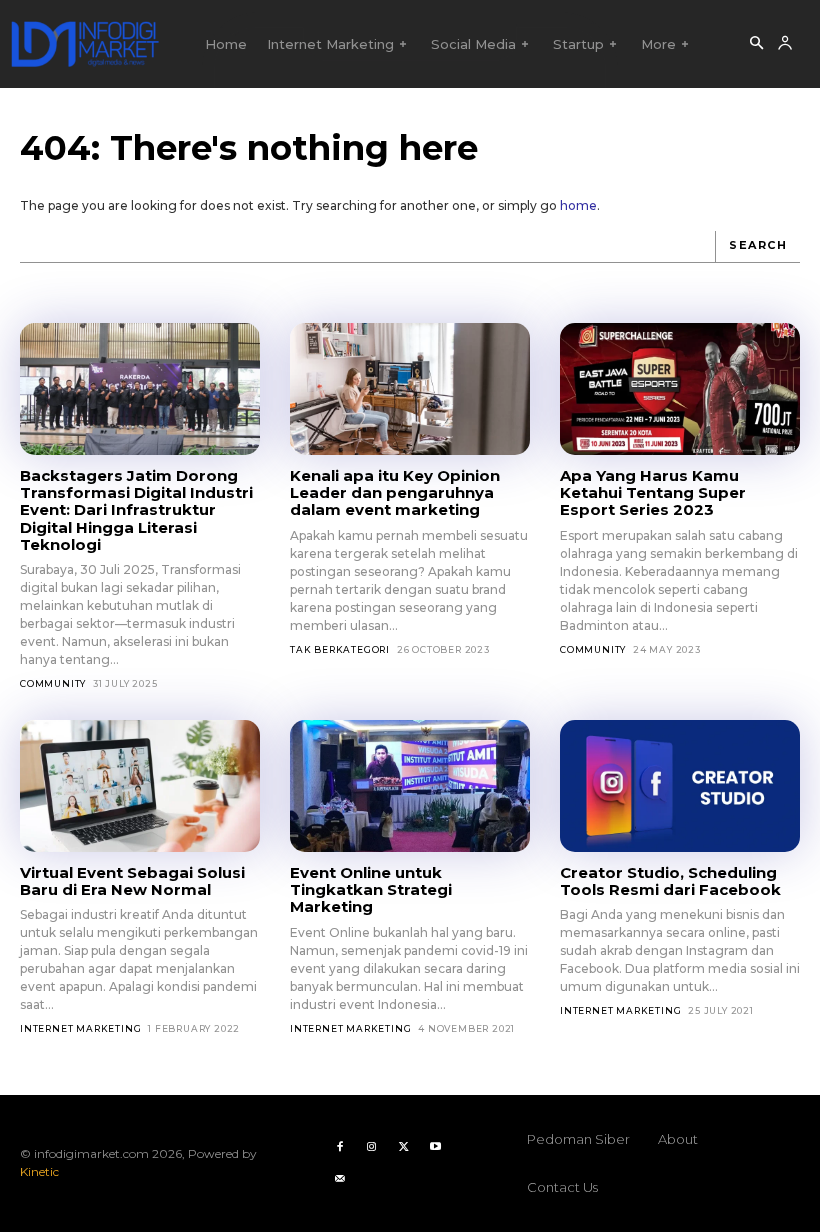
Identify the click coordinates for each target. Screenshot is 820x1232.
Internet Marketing (80, 1028)
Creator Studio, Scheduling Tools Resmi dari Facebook (670, 881)
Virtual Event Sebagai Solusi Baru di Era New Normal (132, 881)
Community (53, 683)
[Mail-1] (340, 1179)
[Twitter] (404, 1147)
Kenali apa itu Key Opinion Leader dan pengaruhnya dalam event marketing (395, 493)
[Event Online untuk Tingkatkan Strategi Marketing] (410, 786)
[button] (756, 44)
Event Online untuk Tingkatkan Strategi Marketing (371, 890)
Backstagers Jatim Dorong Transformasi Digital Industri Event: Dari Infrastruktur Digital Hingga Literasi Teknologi (136, 510)
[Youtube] (436, 1147)
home (578, 205)
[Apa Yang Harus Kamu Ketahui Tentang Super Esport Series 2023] (680, 389)
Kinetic (39, 1171)
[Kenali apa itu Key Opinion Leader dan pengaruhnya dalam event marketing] (410, 389)
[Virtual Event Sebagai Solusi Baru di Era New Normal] (140, 786)
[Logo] (85, 44)
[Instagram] (372, 1147)
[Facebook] (340, 1147)
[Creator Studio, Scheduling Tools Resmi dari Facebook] (680, 786)
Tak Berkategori (340, 649)
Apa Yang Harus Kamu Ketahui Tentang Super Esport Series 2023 (653, 493)
